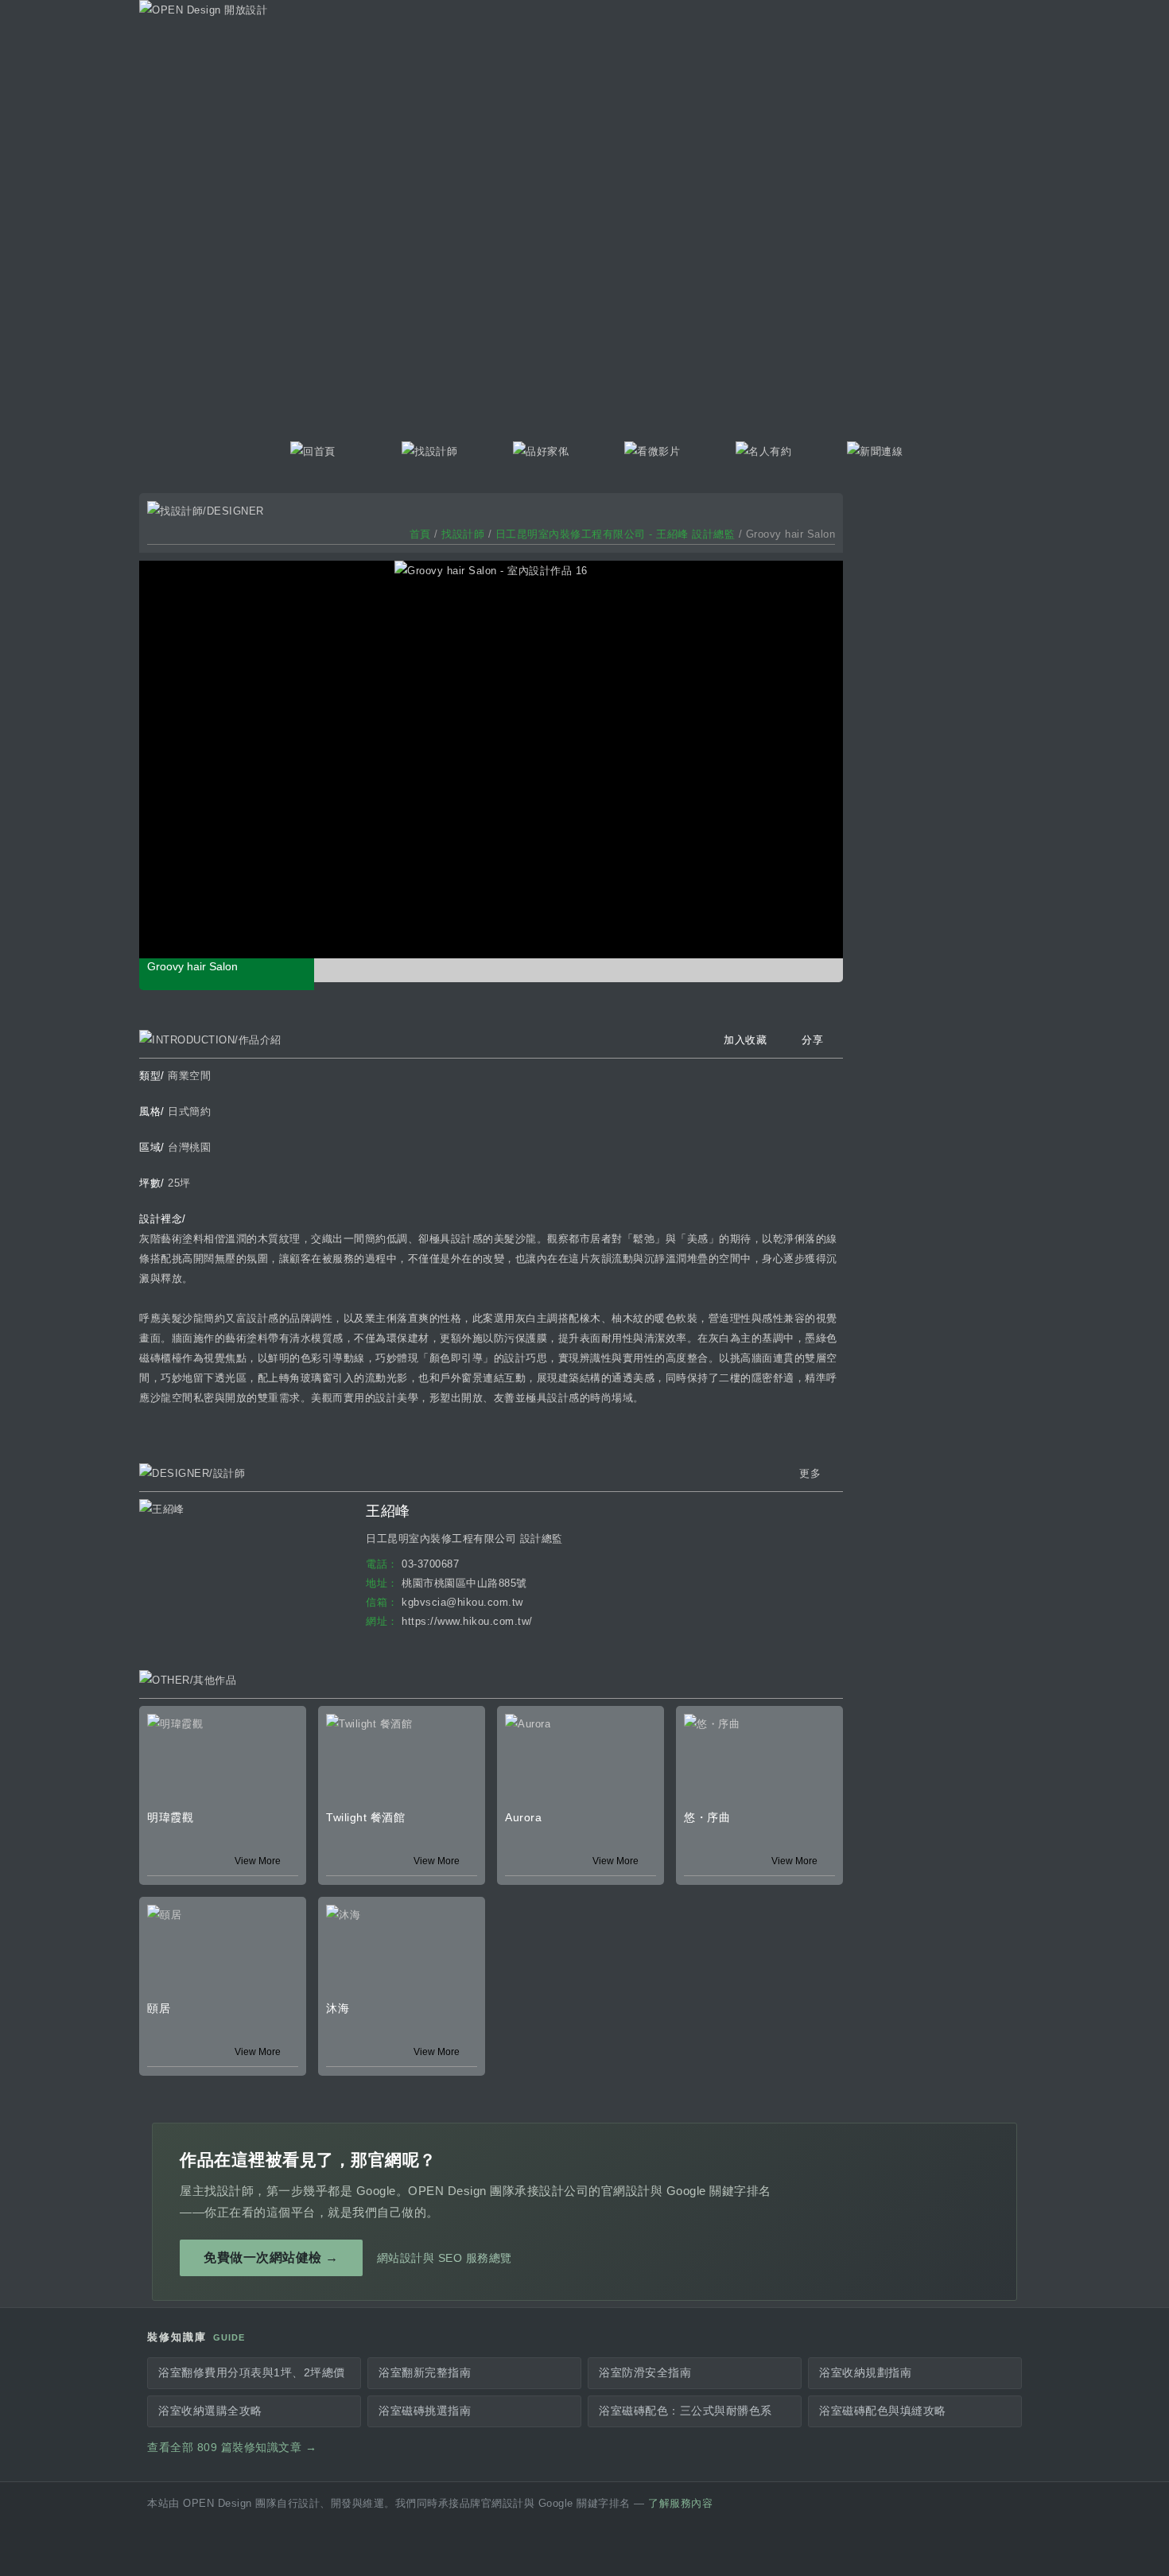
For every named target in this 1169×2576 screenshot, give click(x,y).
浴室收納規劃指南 (865, 2373)
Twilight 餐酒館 (365, 1817)
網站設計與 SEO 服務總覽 (445, 2258)
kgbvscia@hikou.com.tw (462, 1602)
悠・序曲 (707, 1817)
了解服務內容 (680, 2504)
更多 (810, 1473)
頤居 (159, 2008)
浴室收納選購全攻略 (210, 2411)
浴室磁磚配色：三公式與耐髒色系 (685, 2411)
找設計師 (463, 534)
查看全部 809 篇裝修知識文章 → (232, 2448)
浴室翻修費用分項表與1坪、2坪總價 (252, 2373)
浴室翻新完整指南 (425, 2373)
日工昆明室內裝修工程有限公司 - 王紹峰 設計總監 (616, 534)
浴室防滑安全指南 (645, 2373)
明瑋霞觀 (170, 1817)
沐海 (338, 2008)
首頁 (420, 534)
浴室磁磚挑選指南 (425, 2411)
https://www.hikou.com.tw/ (467, 1621)
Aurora (523, 1817)
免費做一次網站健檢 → (271, 2257)
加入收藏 (745, 1040)
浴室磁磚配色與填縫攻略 (883, 2411)
